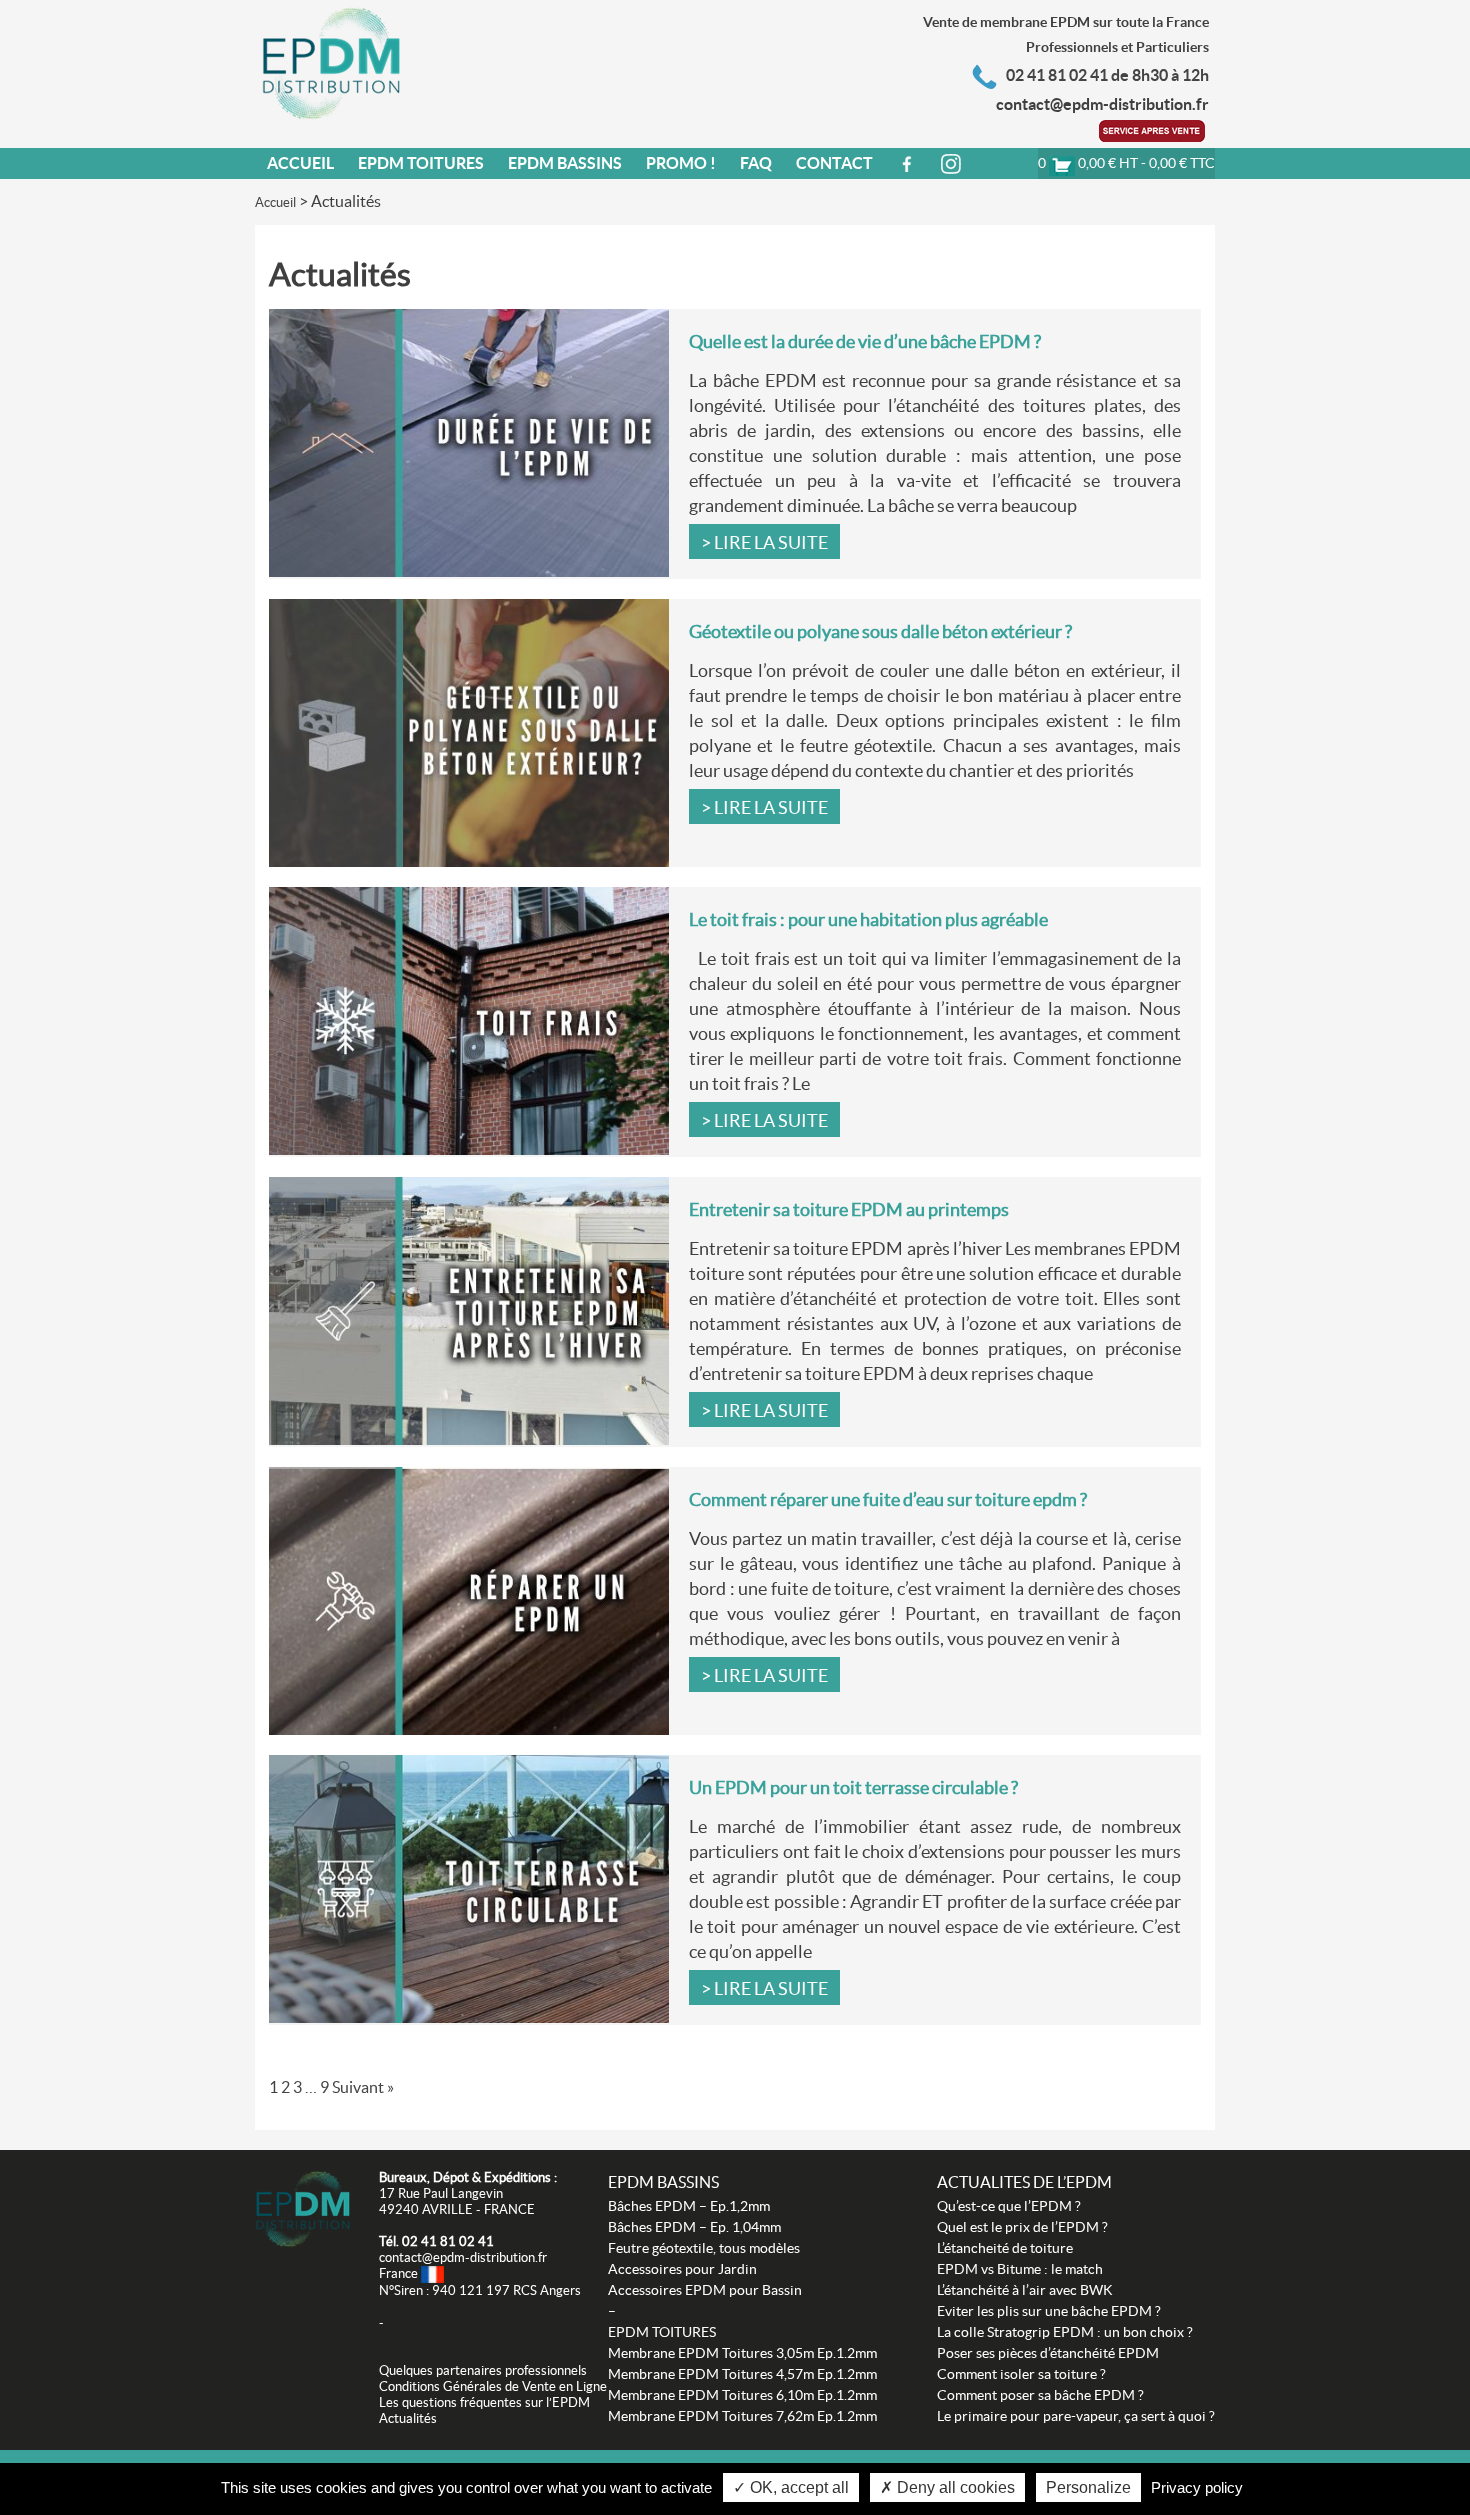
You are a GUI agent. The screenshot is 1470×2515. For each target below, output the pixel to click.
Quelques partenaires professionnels (483, 2370)
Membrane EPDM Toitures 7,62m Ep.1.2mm (742, 2416)
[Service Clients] (1154, 129)
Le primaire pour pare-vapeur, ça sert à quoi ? (1076, 2416)
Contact (834, 163)
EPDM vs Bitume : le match (1020, 2269)
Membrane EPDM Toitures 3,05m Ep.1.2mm (742, 2353)
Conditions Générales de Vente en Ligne (493, 2386)
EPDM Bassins (565, 163)
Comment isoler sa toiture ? (1021, 2374)
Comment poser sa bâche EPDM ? (1040, 2395)
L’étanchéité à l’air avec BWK (1025, 2290)
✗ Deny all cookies (947, 2487)
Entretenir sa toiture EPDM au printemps (849, 1209)
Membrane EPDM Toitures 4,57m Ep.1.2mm (742, 2374)
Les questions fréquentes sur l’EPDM (484, 2402)
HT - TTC (1126, 163)
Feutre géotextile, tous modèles (704, 2248)
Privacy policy (1197, 2487)
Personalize (1088, 2487)
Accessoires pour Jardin (682, 2269)
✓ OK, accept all (791, 2487)
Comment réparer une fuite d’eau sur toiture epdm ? (888, 1499)
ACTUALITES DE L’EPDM (1024, 2182)
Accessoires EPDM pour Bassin (705, 2290)
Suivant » (363, 2087)
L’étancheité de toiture (1005, 2248)
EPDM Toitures (421, 163)
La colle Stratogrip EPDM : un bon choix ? (1065, 2332)
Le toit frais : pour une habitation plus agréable (868, 919)
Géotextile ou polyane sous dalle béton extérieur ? (880, 631)
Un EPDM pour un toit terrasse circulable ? (853, 1787)
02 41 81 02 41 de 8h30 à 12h (1107, 75)
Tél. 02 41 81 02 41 (436, 2241)
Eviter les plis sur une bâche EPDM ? (1049, 2311)
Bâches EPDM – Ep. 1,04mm (694, 2227)
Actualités (408, 2418)
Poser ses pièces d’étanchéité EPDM (1048, 2353)
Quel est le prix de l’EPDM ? (1022, 2227)
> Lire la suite (764, 542)
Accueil (300, 163)
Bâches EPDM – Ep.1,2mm (689, 2206)
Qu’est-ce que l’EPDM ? (1009, 2206)
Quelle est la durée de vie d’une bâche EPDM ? (865, 341)
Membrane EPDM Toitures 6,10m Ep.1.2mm (742, 2395)
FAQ (756, 163)
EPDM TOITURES (662, 2332)
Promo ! (681, 163)
